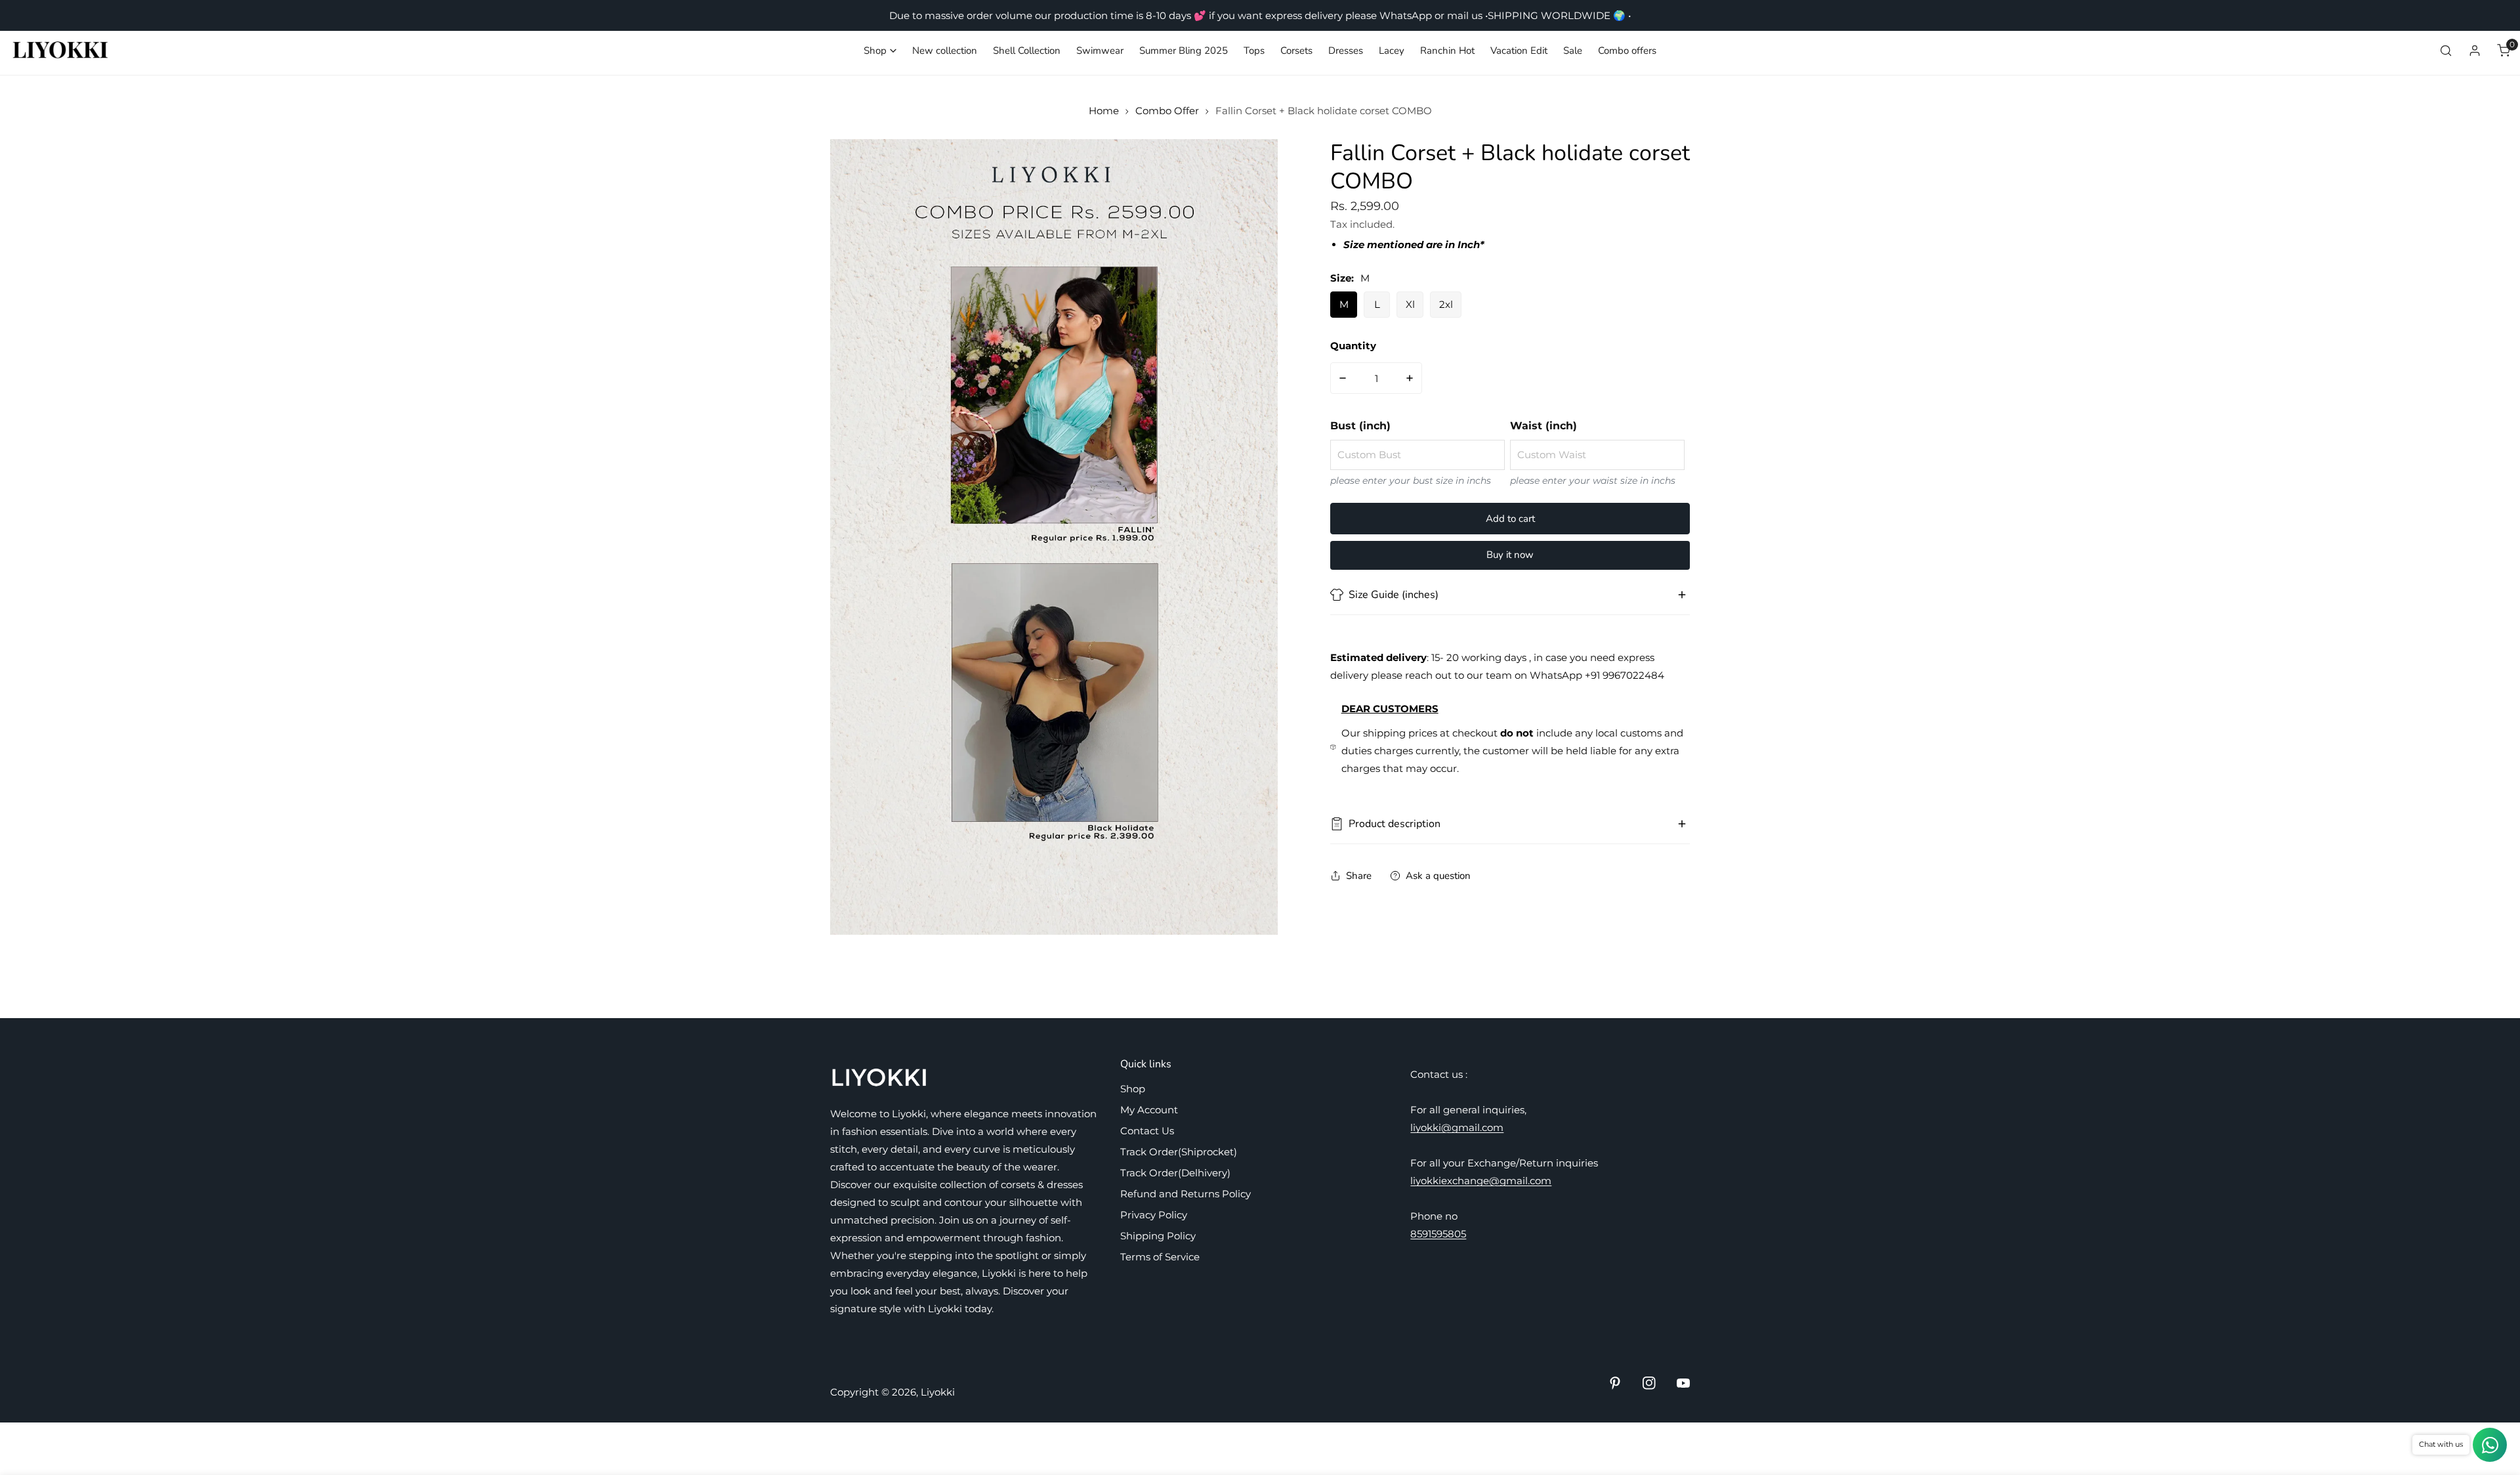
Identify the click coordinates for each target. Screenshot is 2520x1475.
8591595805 (1438, 1234)
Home (1104, 111)
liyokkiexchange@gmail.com (1481, 1181)
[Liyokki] (61, 51)
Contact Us (1147, 1131)
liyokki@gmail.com (1457, 1127)
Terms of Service (1160, 1257)
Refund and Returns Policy (1186, 1194)
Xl (1410, 304)
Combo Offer (1167, 111)
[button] (880, 51)
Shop (1133, 1089)
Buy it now (1510, 555)
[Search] (2446, 51)
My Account (1149, 1110)
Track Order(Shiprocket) (1179, 1152)
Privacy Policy (1154, 1215)
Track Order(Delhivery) (1175, 1173)
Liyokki (938, 1392)
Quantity (1353, 346)
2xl (1446, 304)
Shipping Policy (1158, 1236)
